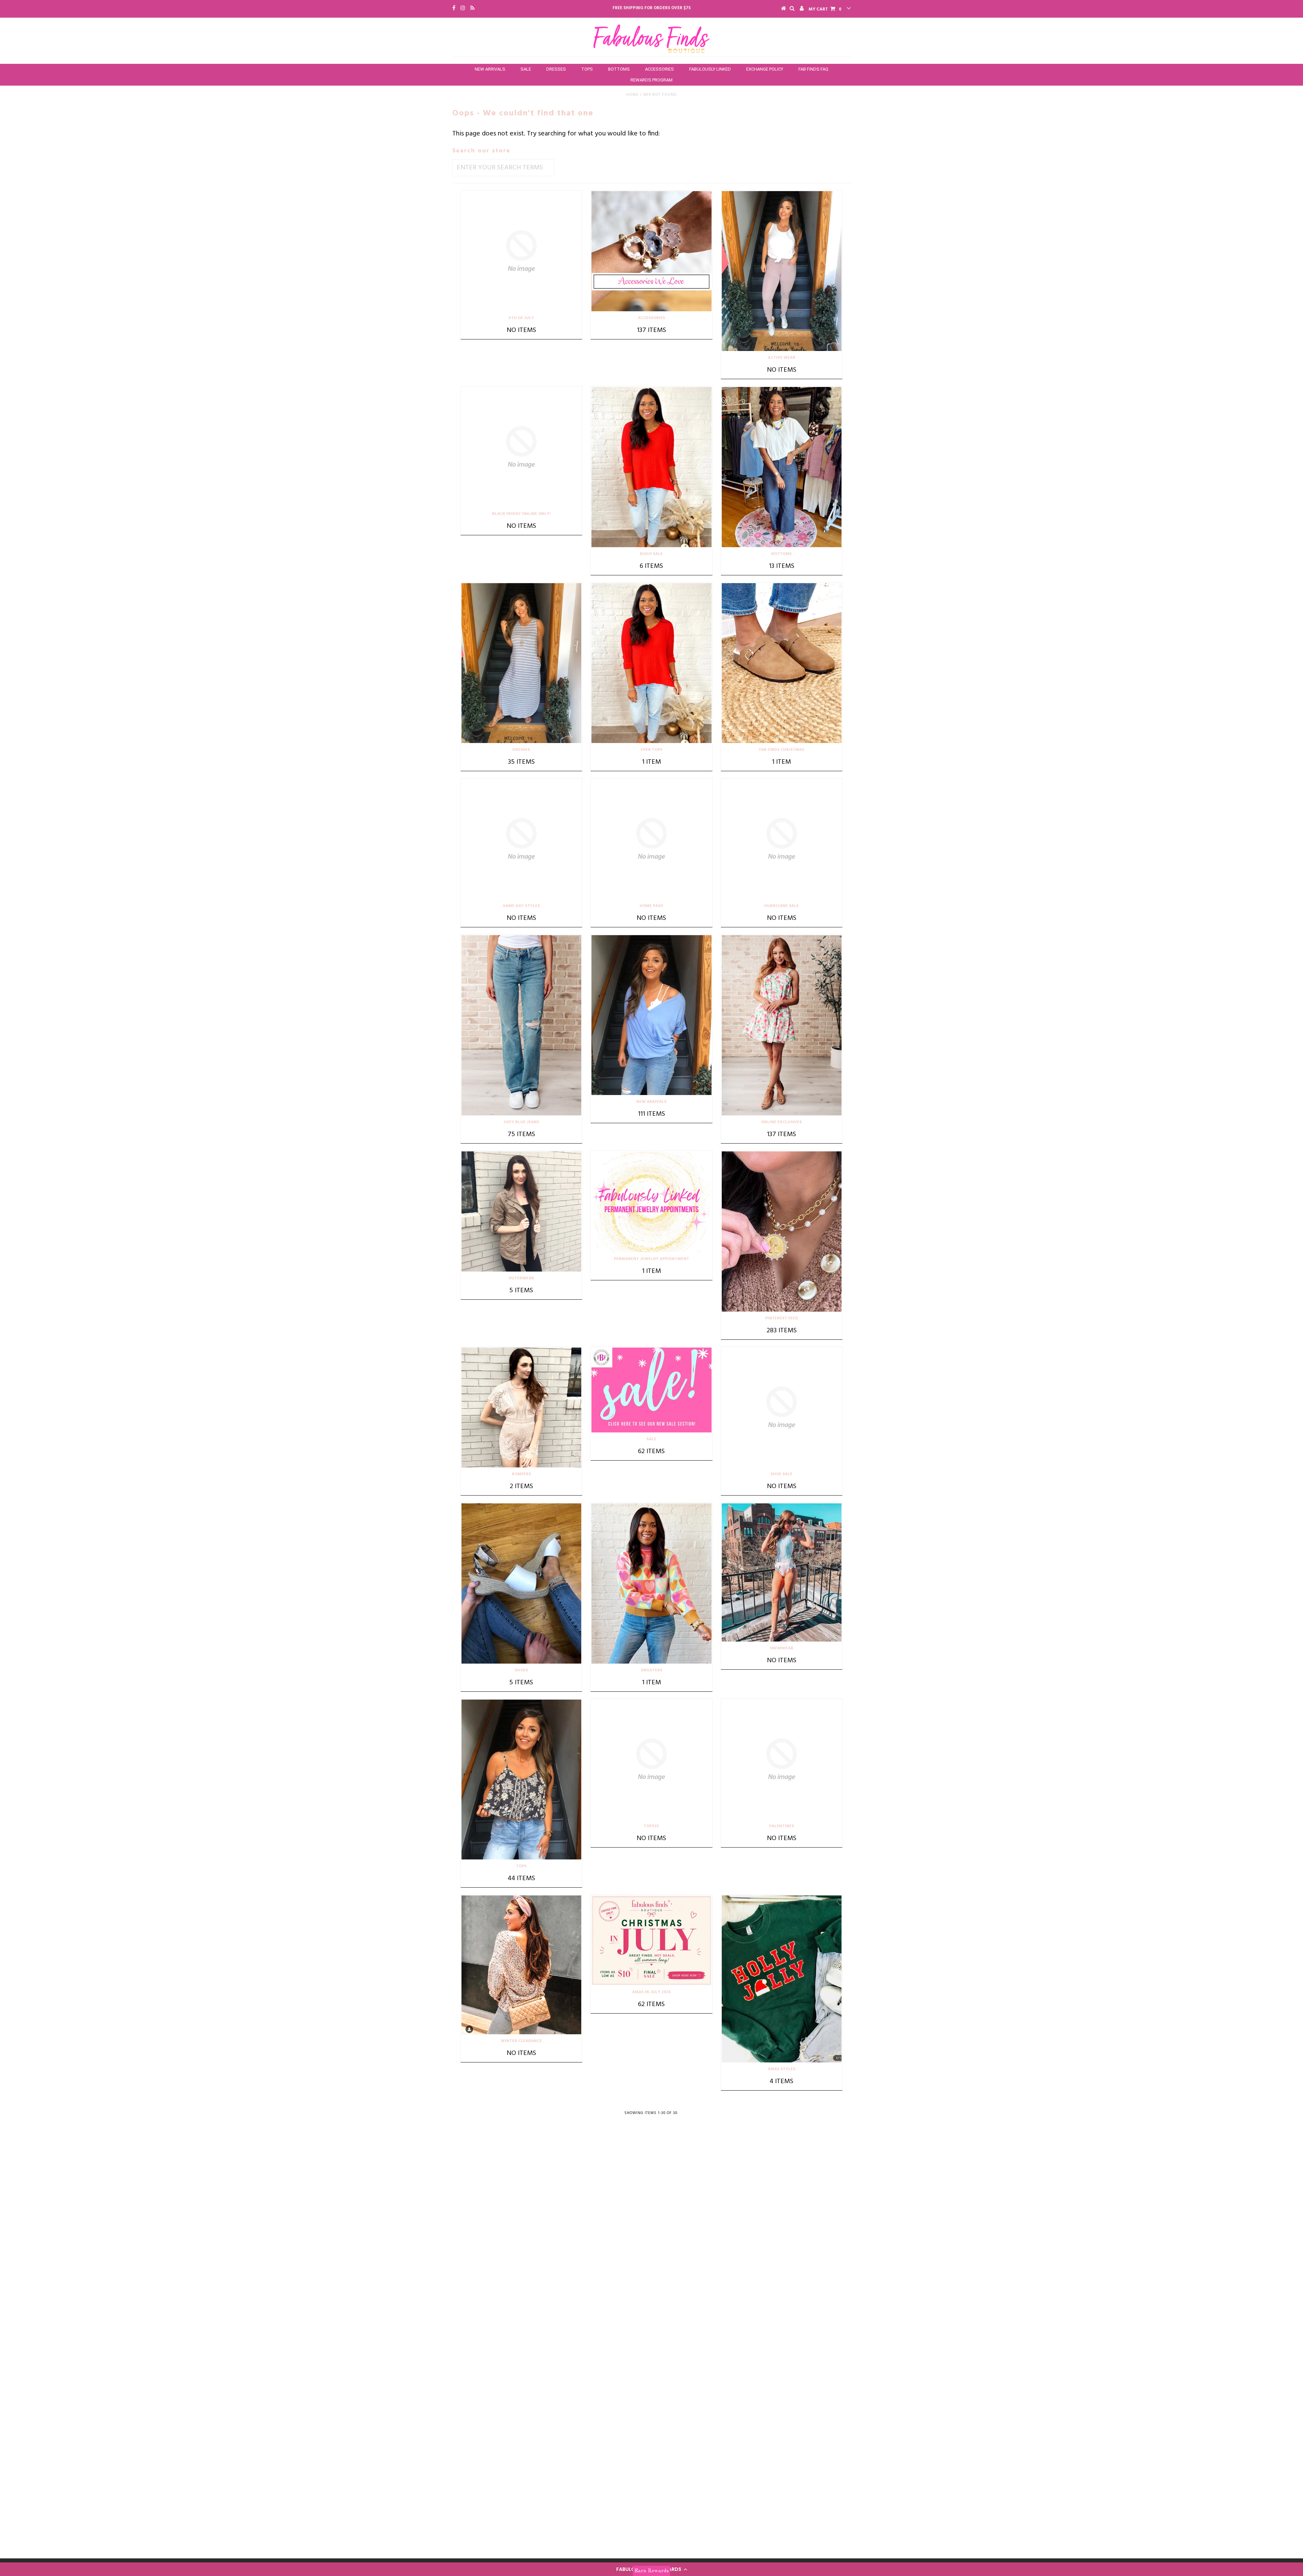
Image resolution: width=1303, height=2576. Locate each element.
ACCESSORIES (659, 69)
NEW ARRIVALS (490, 69)
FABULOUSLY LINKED (710, 69)
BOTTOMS (619, 69)
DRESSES (556, 69)
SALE (526, 69)
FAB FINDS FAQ (813, 69)
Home (632, 95)
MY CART (825, 9)
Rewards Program (651, 80)
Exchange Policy (765, 69)
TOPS (587, 69)
